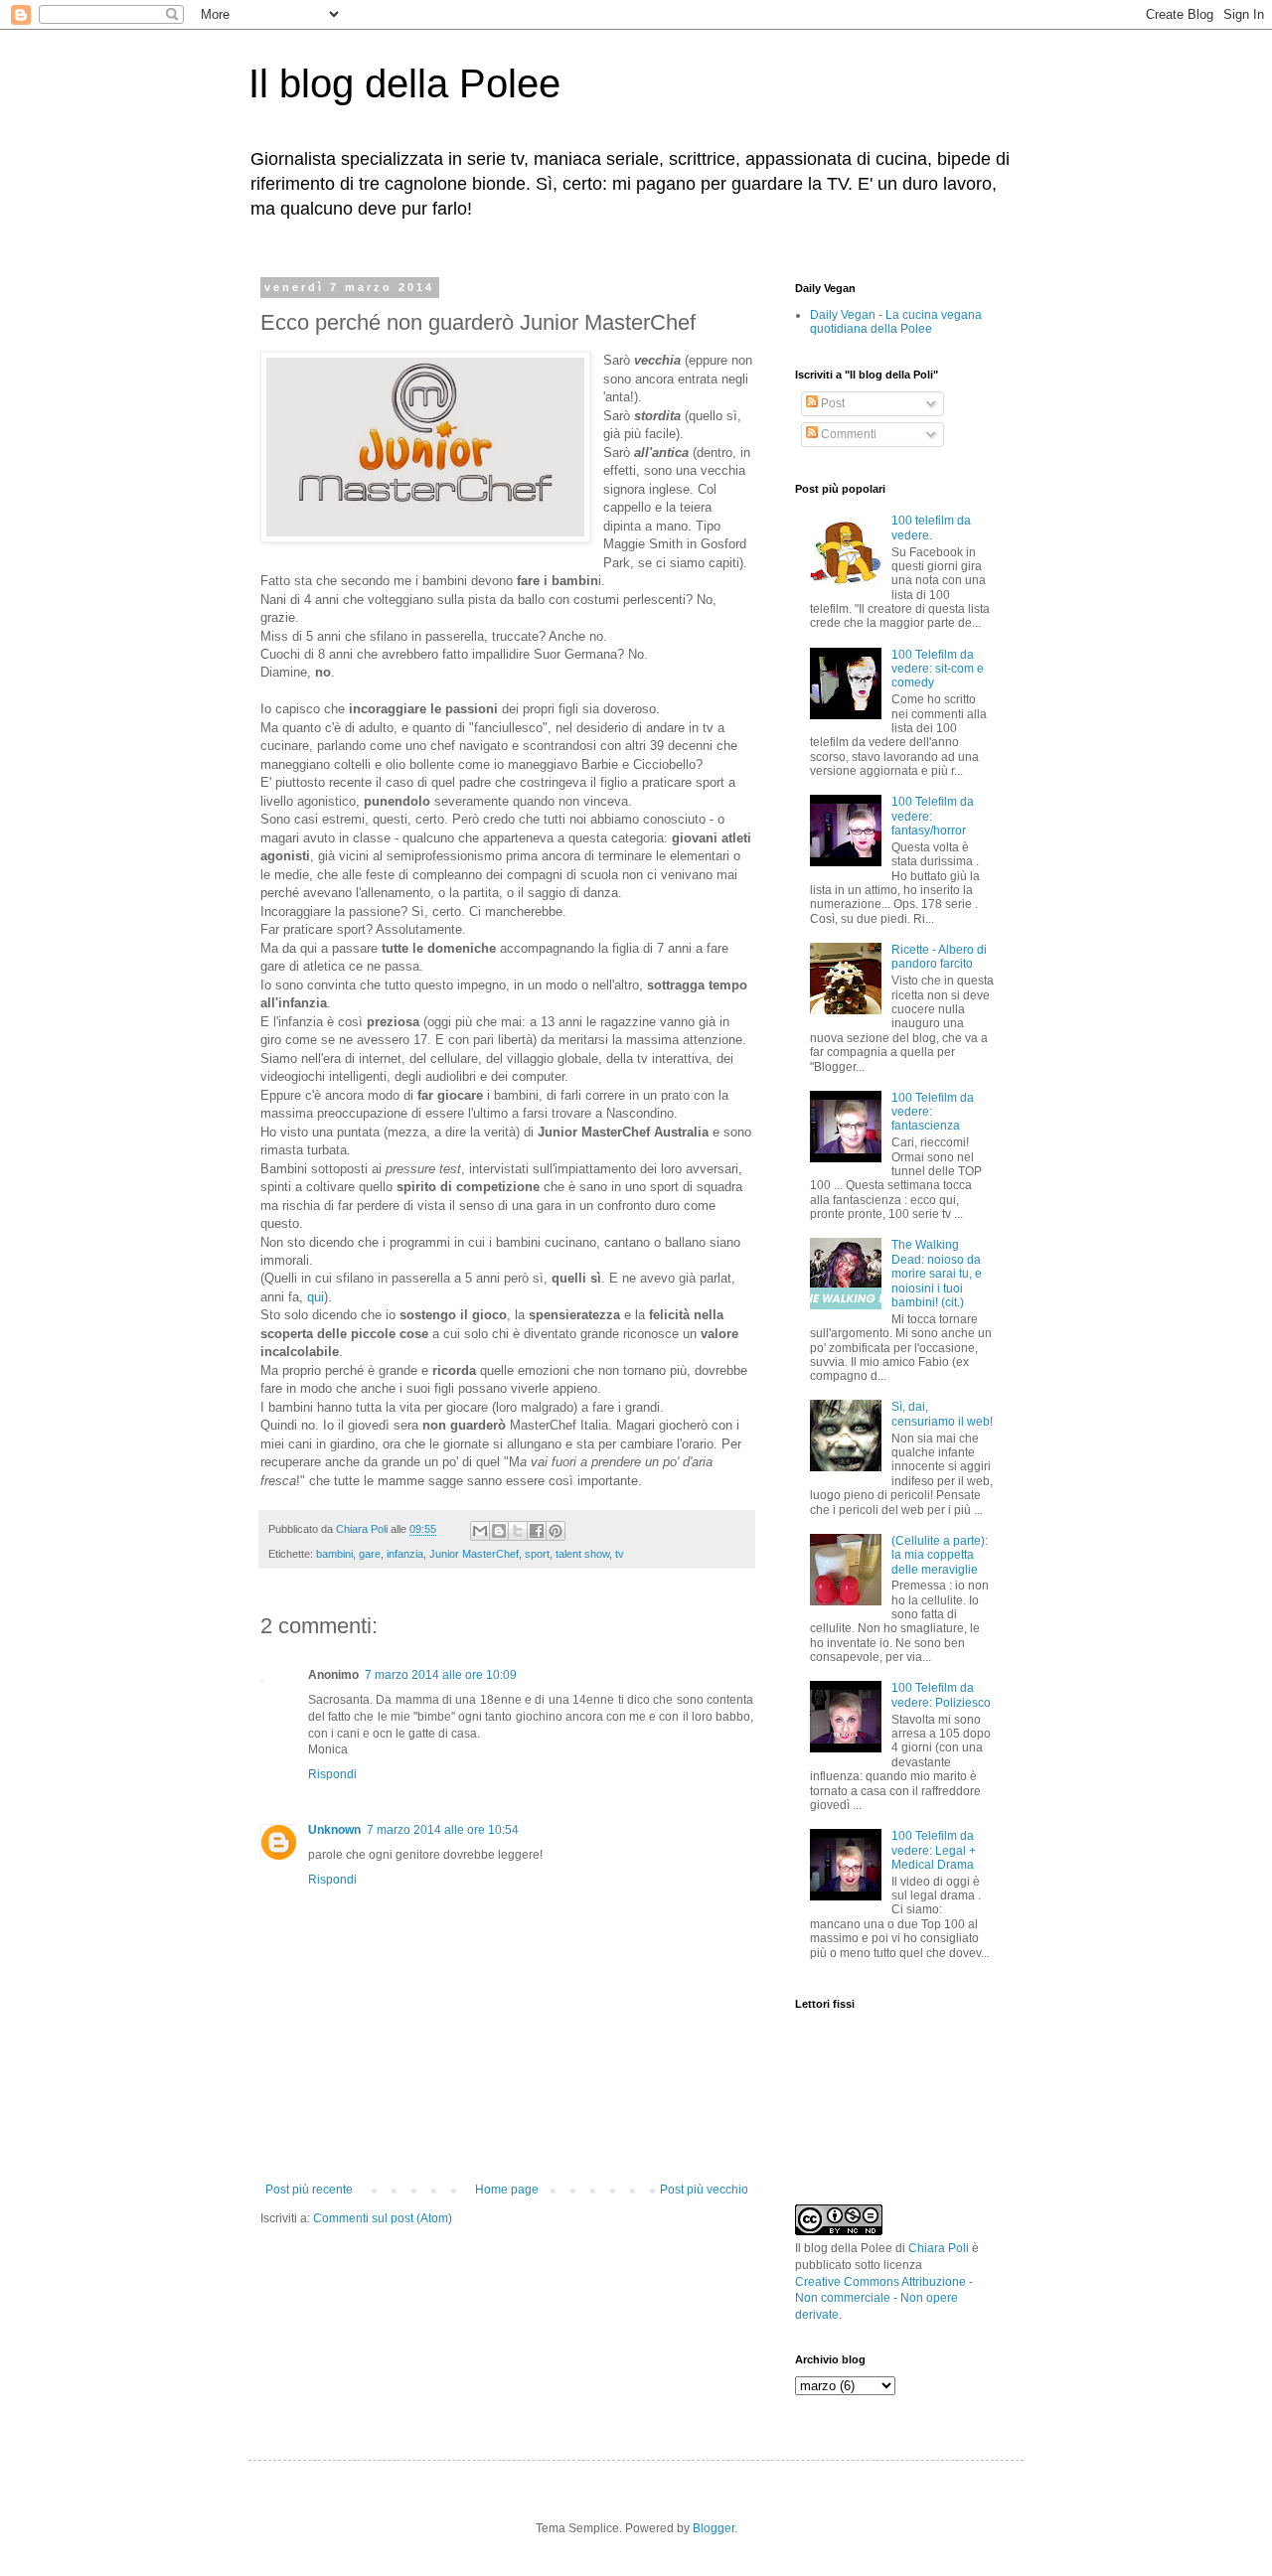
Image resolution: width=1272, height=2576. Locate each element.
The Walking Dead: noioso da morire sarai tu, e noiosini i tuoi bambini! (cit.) (937, 1274)
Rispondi (332, 1774)
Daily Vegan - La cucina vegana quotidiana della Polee (896, 322)
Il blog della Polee (404, 83)
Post (831, 403)
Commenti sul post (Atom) (383, 2218)
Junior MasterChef (474, 1554)
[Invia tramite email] (480, 1531)
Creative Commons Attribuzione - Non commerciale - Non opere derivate (884, 2299)
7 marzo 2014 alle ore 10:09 (441, 1675)
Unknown (334, 1830)
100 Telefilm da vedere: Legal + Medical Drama (934, 1850)
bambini (334, 1554)
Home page (507, 2190)
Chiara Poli (939, 2248)
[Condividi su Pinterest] (556, 1531)
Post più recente (309, 2190)
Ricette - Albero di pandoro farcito (939, 957)
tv (620, 1554)
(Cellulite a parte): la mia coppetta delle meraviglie (940, 1555)
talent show (582, 1554)
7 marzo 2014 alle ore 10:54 (443, 1830)
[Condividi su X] (518, 1531)
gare (370, 1554)
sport (537, 1554)
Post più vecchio (704, 2190)
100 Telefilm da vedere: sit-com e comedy (938, 669)
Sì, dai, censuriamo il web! (942, 1414)
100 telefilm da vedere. (931, 528)
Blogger (714, 2528)
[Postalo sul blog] (499, 1531)
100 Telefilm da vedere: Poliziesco (941, 1695)
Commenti (847, 434)
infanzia (405, 1554)
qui (316, 1297)
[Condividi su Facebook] (537, 1531)
